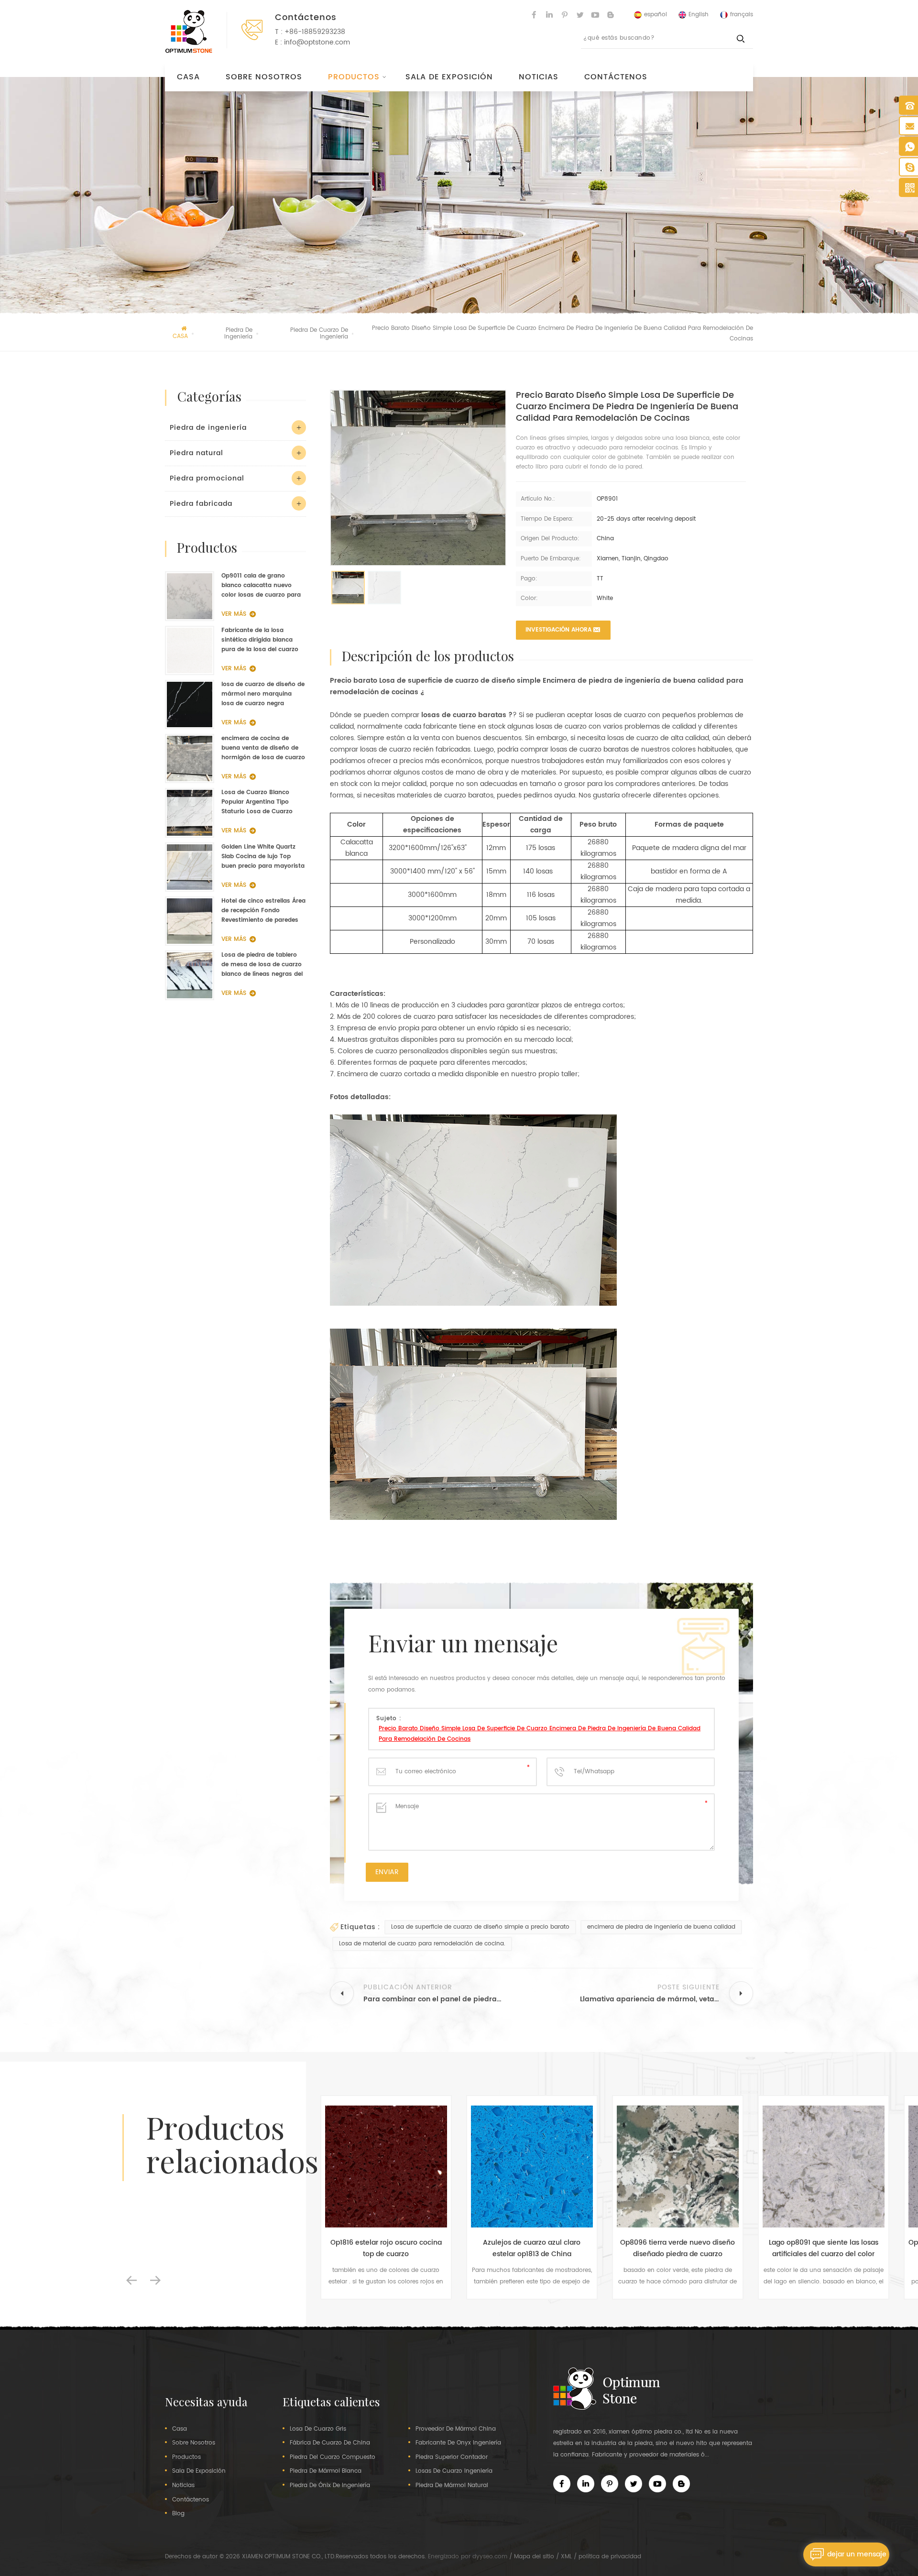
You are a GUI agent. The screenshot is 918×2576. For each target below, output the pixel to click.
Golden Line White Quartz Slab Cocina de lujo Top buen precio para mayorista (263, 857)
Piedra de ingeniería (208, 428)
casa (180, 2429)
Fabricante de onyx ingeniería (458, 2443)
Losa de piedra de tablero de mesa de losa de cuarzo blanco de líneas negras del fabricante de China (262, 965)
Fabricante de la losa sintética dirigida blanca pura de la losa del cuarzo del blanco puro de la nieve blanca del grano (261, 640)
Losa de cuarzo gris (318, 2429)
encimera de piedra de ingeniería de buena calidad (661, 1927)
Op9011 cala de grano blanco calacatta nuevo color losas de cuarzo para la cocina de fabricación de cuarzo (261, 586)
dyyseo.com (490, 2557)
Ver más (234, 614)
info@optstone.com (317, 42)
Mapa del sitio (534, 2557)
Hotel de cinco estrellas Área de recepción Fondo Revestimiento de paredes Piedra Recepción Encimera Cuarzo (263, 911)
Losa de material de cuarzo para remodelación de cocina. (422, 1944)
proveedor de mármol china (456, 2429)
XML (566, 2557)
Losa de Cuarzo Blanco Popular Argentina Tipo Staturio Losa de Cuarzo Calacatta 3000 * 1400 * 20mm (257, 802)
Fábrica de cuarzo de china (330, 2443)
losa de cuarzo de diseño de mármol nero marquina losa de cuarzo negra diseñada (263, 694)
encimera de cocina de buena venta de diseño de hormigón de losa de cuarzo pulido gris (263, 748)
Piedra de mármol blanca (326, 2471)
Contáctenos (616, 77)
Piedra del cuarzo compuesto (333, 2457)
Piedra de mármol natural (452, 2486)
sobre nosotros (264, 77)
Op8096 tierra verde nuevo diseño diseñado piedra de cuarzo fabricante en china (552, 2249)
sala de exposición (449, 77)
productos (186, 2457)
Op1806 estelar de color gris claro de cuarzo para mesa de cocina (844, 2248)
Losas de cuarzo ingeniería (454, 2471)
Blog (178, 2514)
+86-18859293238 (315, 32)
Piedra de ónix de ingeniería (330, 2486)
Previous (131, 2281)
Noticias (539, 77)
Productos (354, 77)
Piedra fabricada (201, 504)
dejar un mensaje (857, 2554)
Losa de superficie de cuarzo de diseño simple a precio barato (480, 1927)
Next (155, 2281)
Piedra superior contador (452, 2457)
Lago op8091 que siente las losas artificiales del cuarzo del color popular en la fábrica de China (698, 2249)
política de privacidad (610, 2557)
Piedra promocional (207, 478)
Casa (188, 77)
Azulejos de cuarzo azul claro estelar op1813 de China (406, 2248)
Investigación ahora (558, 630)
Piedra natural (197, 453)
